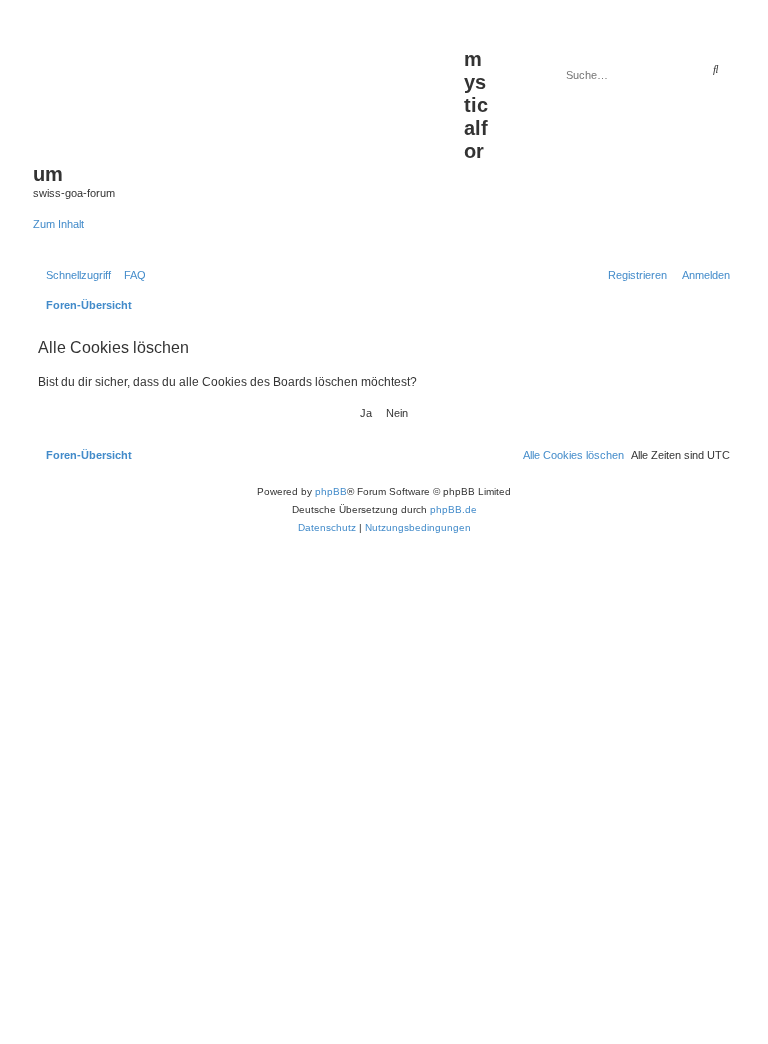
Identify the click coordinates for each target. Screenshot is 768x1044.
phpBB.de (453, 509)
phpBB (331, 491)
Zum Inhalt (58, 224)
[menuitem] (131, 275)
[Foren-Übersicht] (248, 91)
